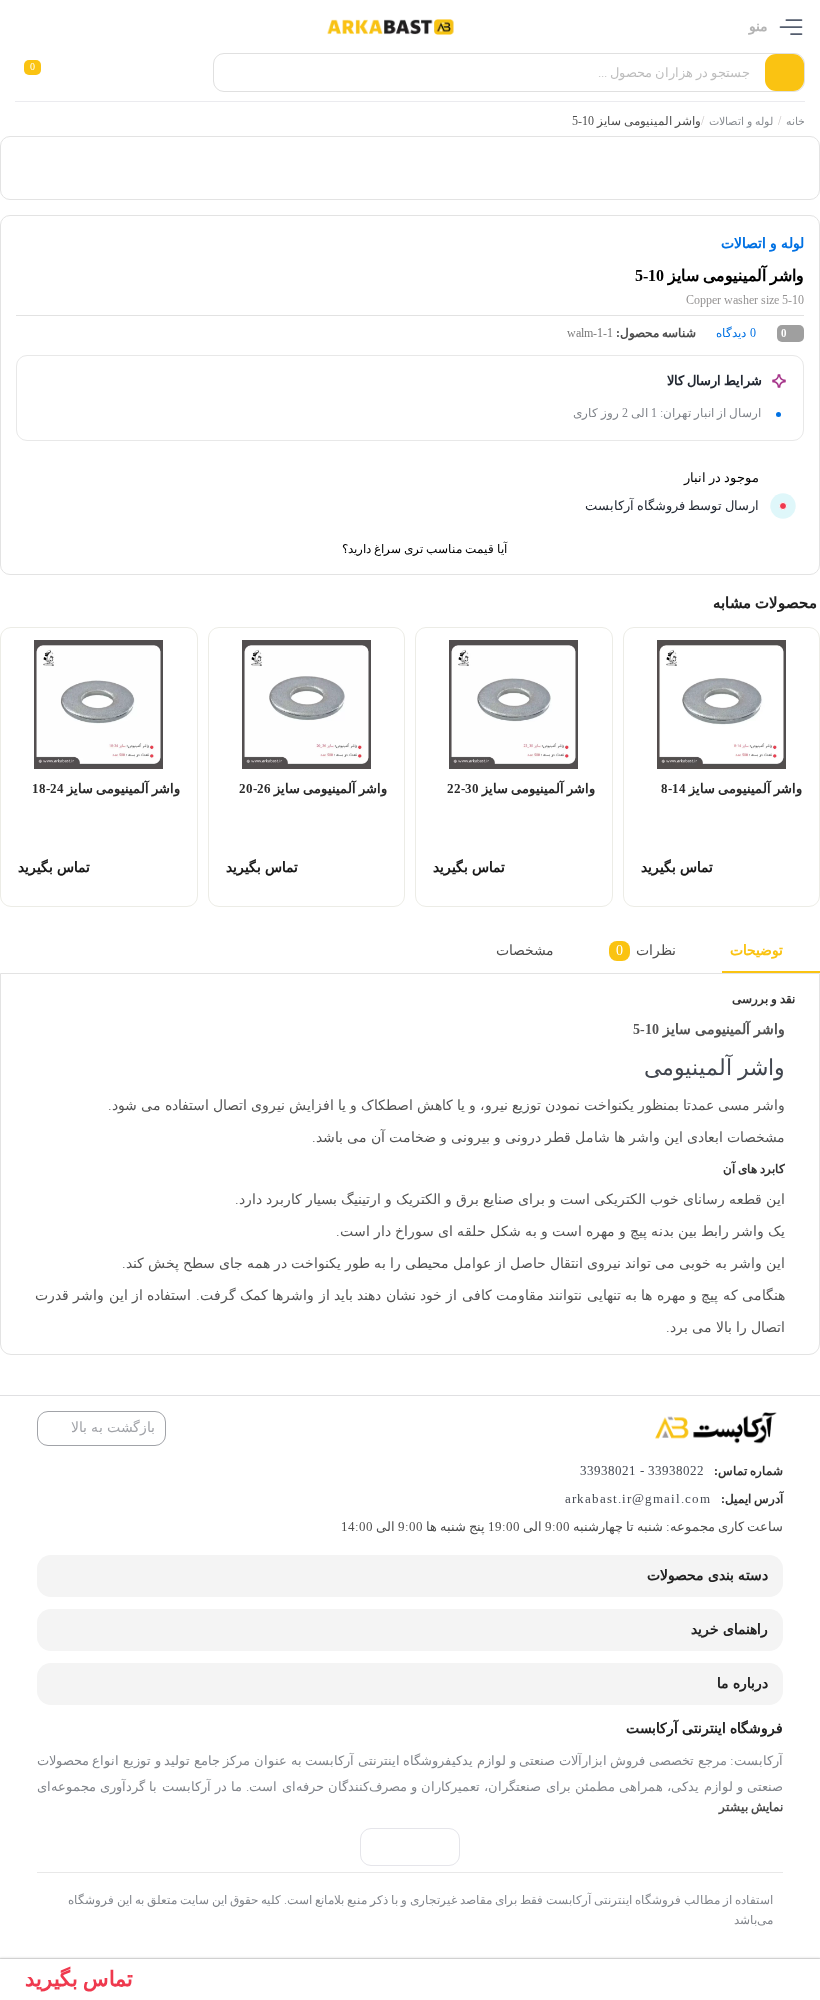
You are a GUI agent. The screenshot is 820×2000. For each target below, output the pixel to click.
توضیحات (756, 949)
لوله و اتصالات (741, 121)
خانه (795, 121)
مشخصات (525, 949)
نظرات (646, 949)
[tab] (771, 955)
